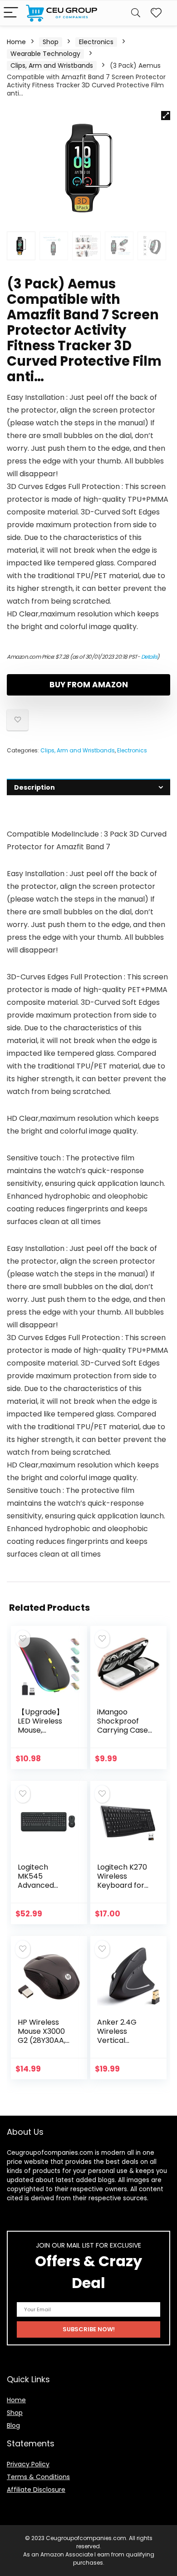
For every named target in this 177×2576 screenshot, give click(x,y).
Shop (51, 42)
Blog (13, 2425)
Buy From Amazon (89, 685)
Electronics (96, 42)
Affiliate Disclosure (36, 2490)
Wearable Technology (45, 54)
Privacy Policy (28, 2464)
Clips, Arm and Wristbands (52, 66)
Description (34, 787)
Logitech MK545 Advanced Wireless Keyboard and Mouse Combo (44, 1890)
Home (16, 42)
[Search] (136, 13)
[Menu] (11, 13)
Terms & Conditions (38, 2477)
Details (149, 657)
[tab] (88, 787)
